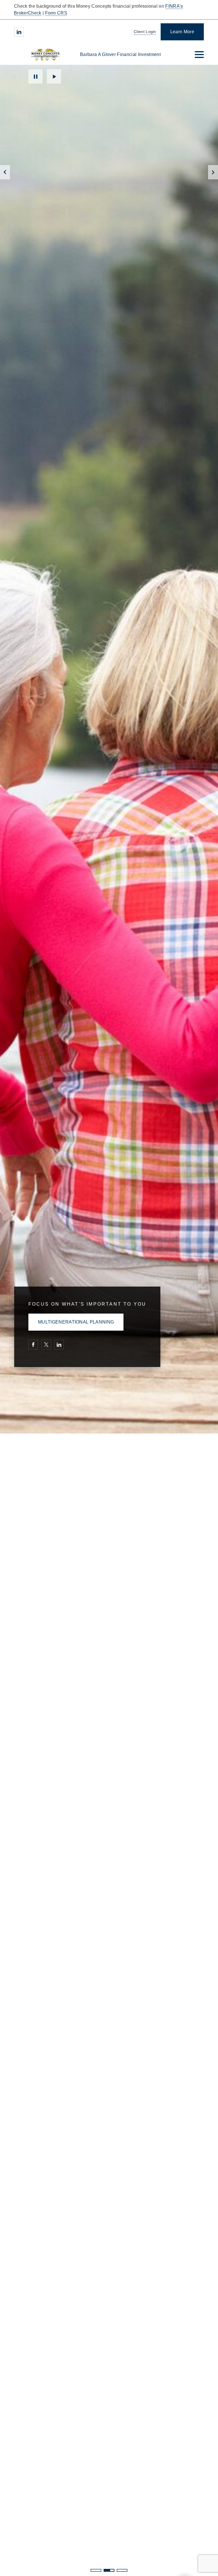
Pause (35, 76)
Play (54, 76)
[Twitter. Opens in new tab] (46, 1345)
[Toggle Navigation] (199, 55)
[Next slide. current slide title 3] (213, 172)
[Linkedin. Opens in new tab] (19, 32)
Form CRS (56, 13)
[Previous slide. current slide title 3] (5, 172)
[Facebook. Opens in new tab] (33, 1345)
